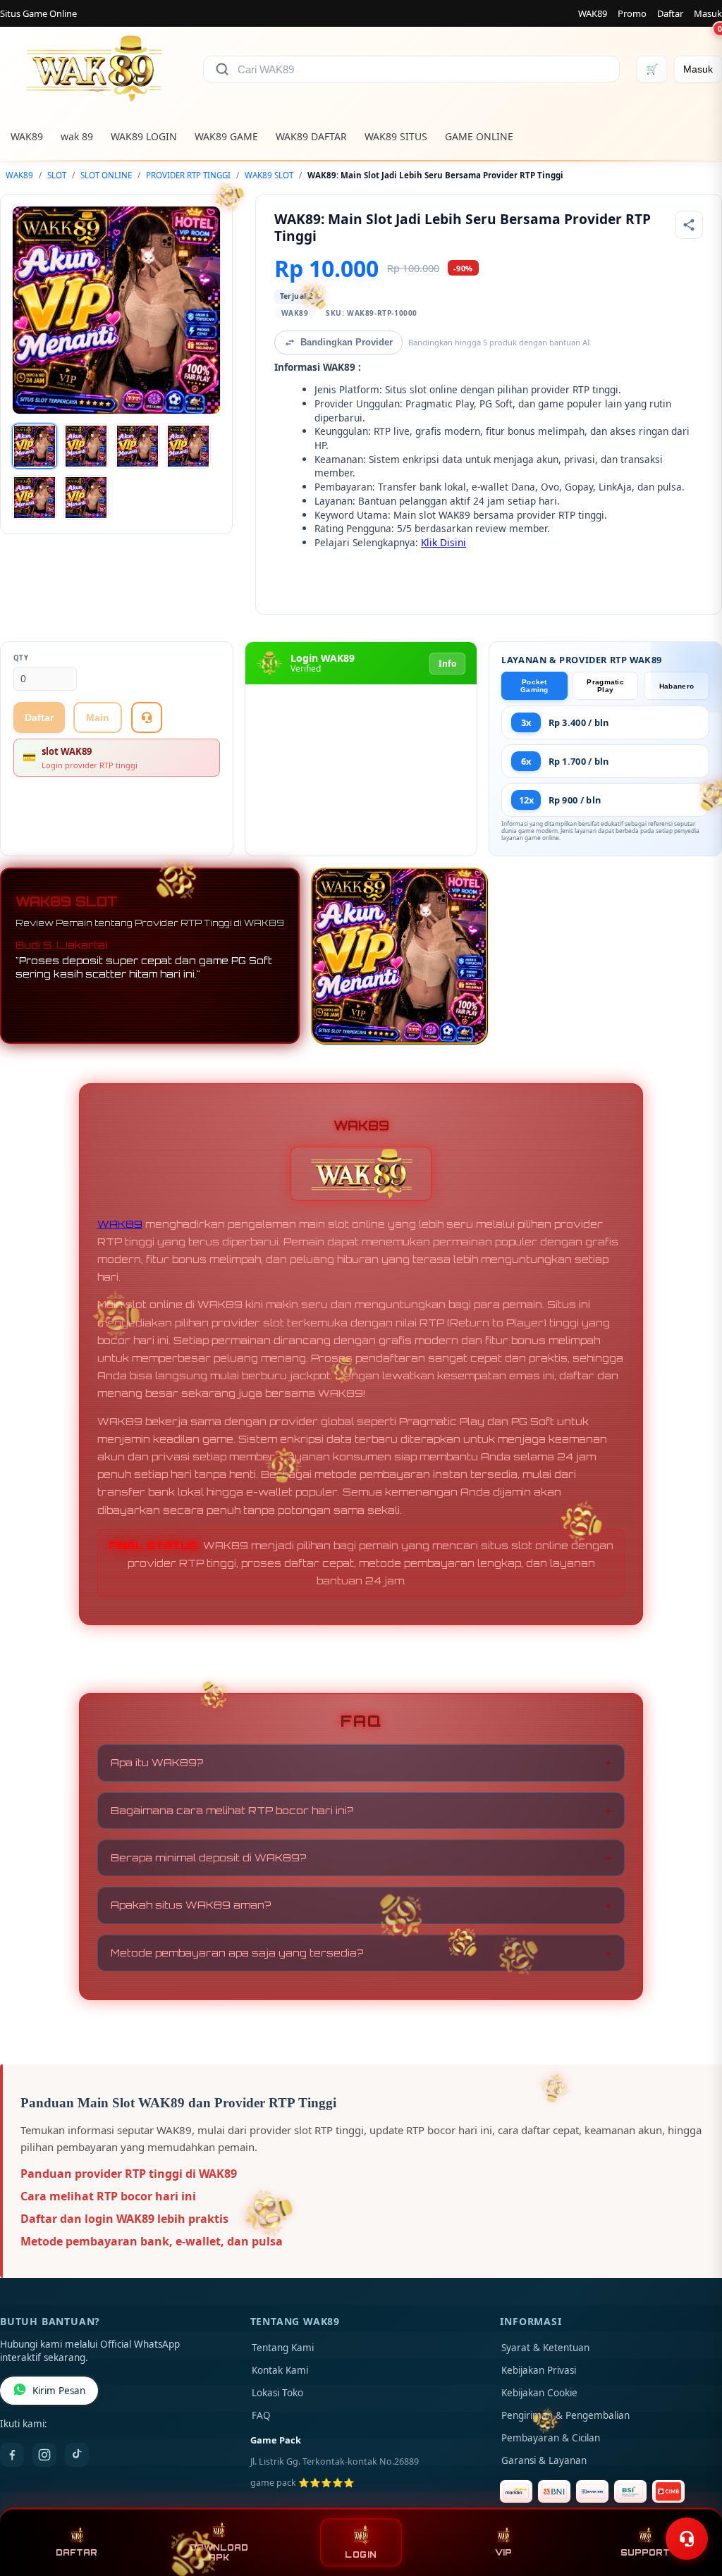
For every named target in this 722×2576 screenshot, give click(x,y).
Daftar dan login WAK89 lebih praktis (124, 2219)
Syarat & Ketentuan (545, 2348)
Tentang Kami (283, 2348)
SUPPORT (645, 2553)
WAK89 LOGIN (144, 136)
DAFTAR (77, 2553)
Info (447, 664)
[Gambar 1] (35, 446)
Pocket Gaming (534, 686)
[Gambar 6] (86, 498)
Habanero (677, 686)
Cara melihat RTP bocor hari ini (108, 2196)
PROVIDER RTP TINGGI (188, 175)
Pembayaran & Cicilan (551, 2438)
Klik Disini (443, 542)
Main (98, 717)
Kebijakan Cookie (539, 2393)
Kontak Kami (280, 2370)
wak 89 (77, 136)
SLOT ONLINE (106, 175)
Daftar (670, 13)
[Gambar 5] (35, 498)
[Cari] (222, 69)
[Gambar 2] (86, 446)
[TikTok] (77, 2455)
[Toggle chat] (687, 2539)
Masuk (708, 13)
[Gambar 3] (137, 446)
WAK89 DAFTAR (311, 136)
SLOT (57, 175)
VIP (503, 2553)
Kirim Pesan (59, 2391)
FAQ (261, 2415)
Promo (632, 13)
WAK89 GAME (226, 136)
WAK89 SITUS (396, 136)
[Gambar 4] (188, 446)
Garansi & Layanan (544, 2460)
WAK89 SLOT (269, 175)
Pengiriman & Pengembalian (565, 2415)
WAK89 (593, 13)
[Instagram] (44, 2455)
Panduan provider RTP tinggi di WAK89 (129, 2174)
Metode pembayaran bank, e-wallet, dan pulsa (152, 2241)
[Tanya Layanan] (147, 717)
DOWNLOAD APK (219, 2553)
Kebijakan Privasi (539, 2370)
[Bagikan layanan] (689, 225)
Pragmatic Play (605, 686)
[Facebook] (12, 2455)
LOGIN (361, 2555)
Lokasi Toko (277, 2393)
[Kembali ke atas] (691, 2504)
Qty (21, 658)
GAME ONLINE (479, 136)
